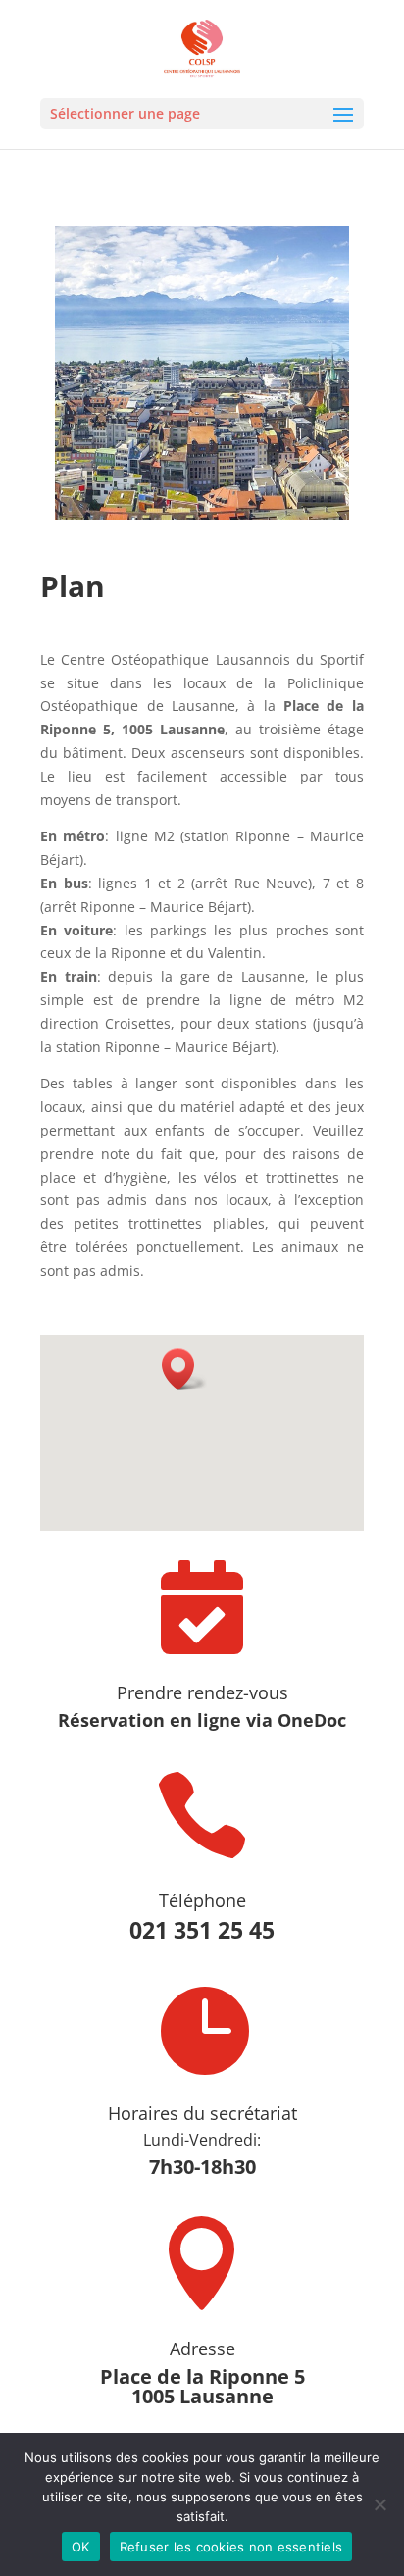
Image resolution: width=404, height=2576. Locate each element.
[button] (184, 1369)
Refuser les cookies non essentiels (231, 2547)
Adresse (202, 2349)
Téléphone (202, 1900)
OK (81, 2547)
